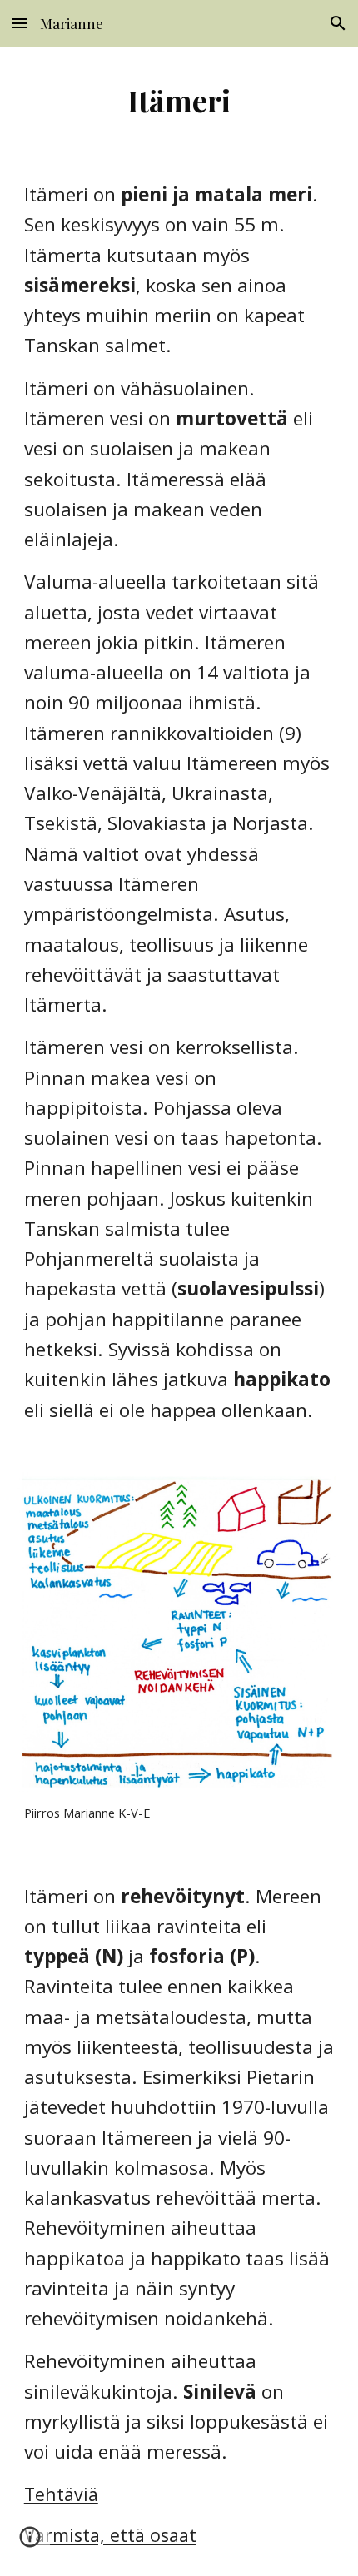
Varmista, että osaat (110, 2535)
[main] (179, 100)
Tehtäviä (61, 2494)
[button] (20, 23)
